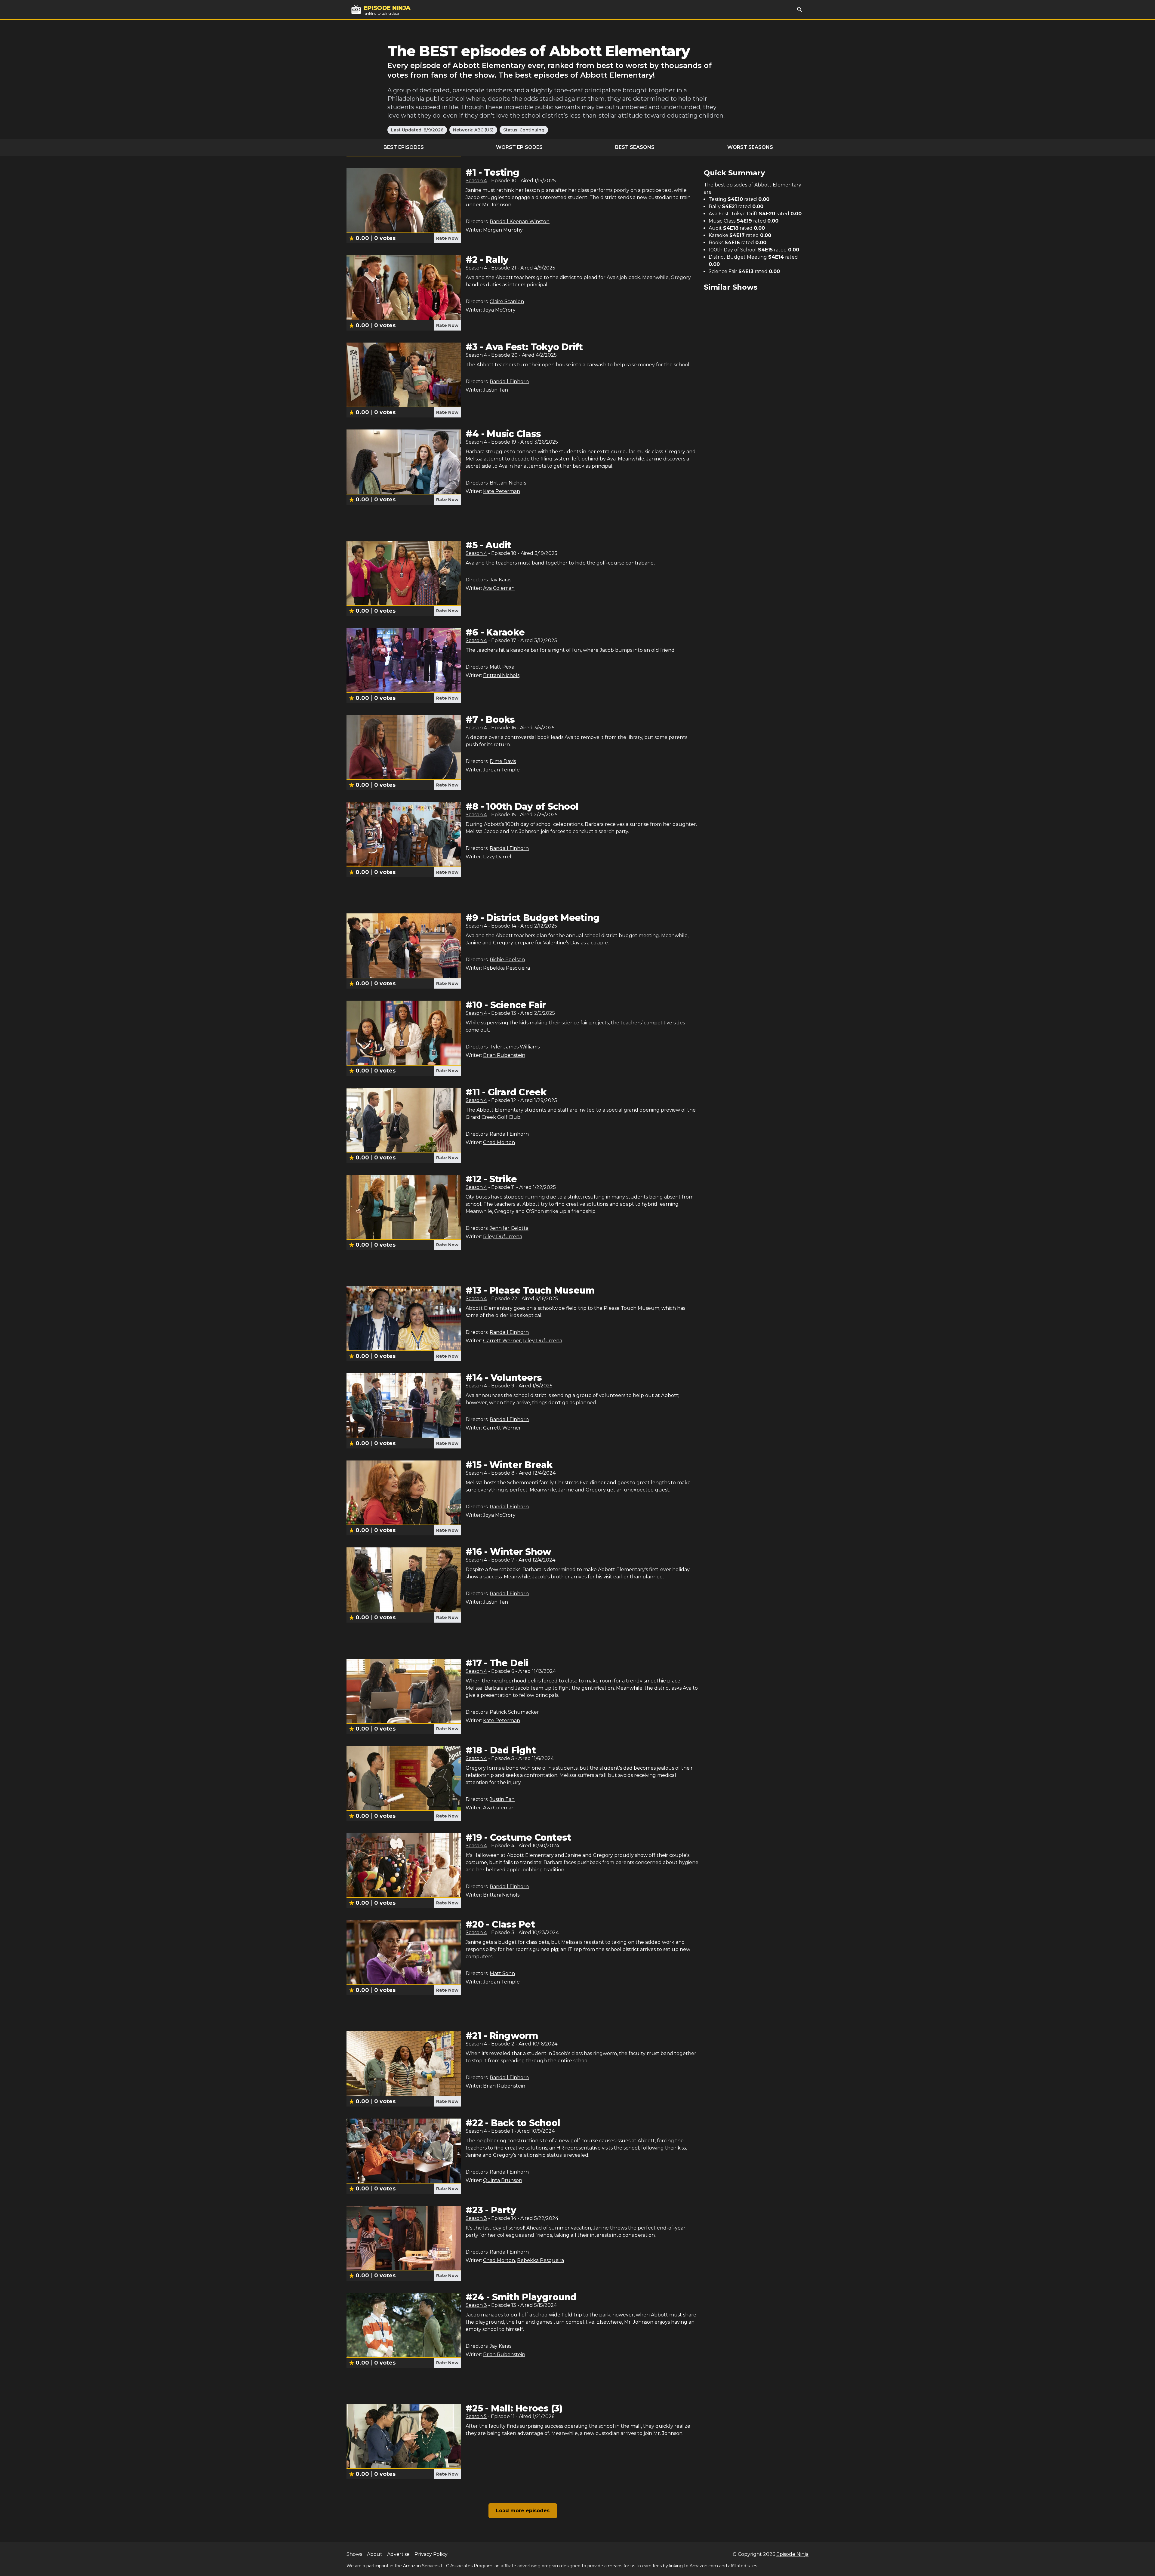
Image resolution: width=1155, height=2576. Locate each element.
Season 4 (476, 181)
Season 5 (476, 2416)
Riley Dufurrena (503, 1237)
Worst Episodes (519, 147)
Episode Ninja (792, 2554)
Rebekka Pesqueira (507, 968)
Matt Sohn (502, 1973)
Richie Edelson (507, 960)
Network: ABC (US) (473, 130)
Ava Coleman (499, 588)
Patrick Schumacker (514, 1712)
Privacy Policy (431, 2554)
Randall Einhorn (509, 382)
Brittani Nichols (508, 483)
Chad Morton (499, 1142)
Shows (354, 2554)
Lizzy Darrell (498, 857)
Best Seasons (635, 147)
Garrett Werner (502, 1341)
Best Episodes (404, 147)
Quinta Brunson (503, 2180)
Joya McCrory (499, 310)
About (375, 2554)
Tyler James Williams (515, 1047)
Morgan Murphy (503, 230)
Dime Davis (503, 761)
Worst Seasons (750, 147)
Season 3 (476, 2218)
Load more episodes (523, 2511)
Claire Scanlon (507, 302)
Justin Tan (496, 390)
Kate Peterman (502, 491)
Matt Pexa (502, 667)
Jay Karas (500, 580)
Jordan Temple (501, 770)
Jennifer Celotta (509, 1228)
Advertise (398, 2554)
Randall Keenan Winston (520, 222)
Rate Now (447, 238)
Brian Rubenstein (504, 1055)
